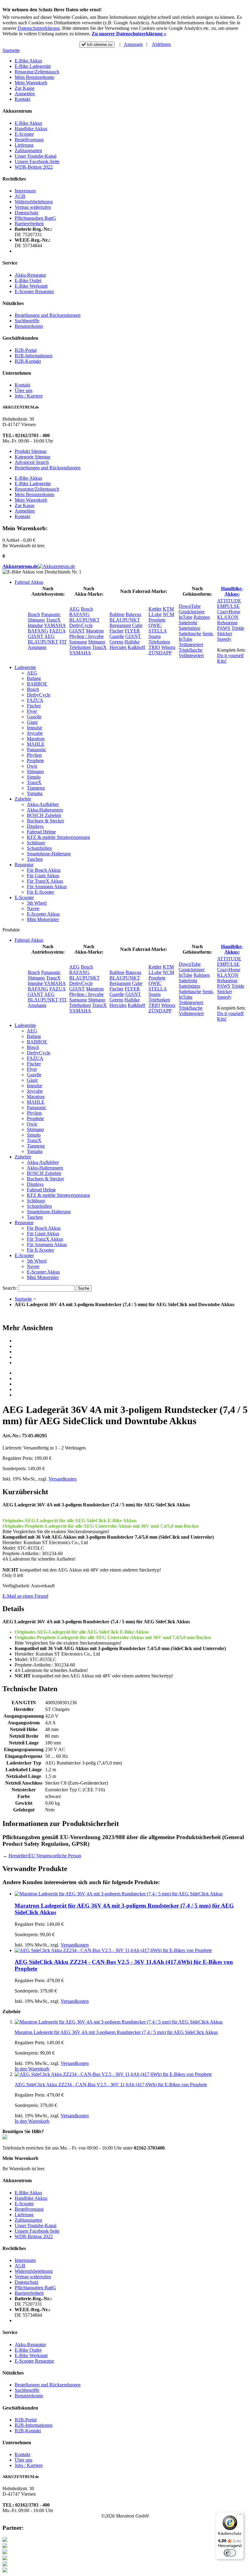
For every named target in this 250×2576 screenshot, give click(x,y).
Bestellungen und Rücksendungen (48, 315)
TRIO (154, 647)
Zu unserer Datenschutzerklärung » (129, 34)
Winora (168, 647)
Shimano (36, 620)
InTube (186, 617)
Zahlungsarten (28, 151)
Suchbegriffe (27, 321)
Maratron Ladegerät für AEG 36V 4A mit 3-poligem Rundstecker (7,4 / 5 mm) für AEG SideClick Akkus (116, 2032)
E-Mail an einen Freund (25, 1596)
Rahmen (202, 617)
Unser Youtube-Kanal (36, 156)
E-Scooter (24, 134)
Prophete (157, 620)
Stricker (225, 634)
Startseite (11, 50)
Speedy (224, 639)
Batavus (133, 614)
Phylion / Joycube (86, 636)
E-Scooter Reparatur (34, 291)
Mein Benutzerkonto (34, 77)
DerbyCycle (81, 625)
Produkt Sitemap (31, 451)
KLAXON (228, 617)
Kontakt (22, 99)
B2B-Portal (26, 350)
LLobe (155, 614)
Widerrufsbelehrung (34, 202)
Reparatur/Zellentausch (37, 72)
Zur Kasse (25, 88)
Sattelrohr (188, 623)
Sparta (155, 636)
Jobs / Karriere (29, 396)
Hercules (118, 647)
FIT (63, 642)
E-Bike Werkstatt (31, 286)
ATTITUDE (229, 601)
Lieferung (24, 145)
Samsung (78, 642)
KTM (168, 609)
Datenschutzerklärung (39, 28)
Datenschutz (27, 213)
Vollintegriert (191, 655)
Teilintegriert (191, 645)
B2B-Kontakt (28, 361)
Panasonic (51, 614)
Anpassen (133, 44)
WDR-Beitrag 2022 (34, 167)
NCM (168, 614)
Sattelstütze (189, 628)
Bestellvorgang (29, 140)
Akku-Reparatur (30, 275)
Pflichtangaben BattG (35, 218)
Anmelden (25, 94)
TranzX (53, 620)
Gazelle (117, 636)
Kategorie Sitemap (32, 457)
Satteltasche (190, 634)
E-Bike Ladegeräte (33, 66)
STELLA (158, 631)
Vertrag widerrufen (33, 207)
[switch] (230, 2553)
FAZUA (57, 631)
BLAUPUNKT (43, 642)
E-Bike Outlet (28, 280)
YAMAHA (55, 625)
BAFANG (38, 631)
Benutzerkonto (29, 326)
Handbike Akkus (31, 129)
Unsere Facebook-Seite (37, 161)
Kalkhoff (136, 647)
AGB (20, 196)
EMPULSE (228, 606)
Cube (137, 625)
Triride (238, 628)
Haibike (132, 642)
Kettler (155, 609)
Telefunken (80, 647)
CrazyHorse (229, 612)
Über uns (23, 390)
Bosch (34, 614)
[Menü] (240, 2516)
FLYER (132, 631)
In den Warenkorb (32, 2069)
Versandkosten (62, 1479)
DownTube (190, 606)
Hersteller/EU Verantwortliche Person (45, 1856)
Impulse (35, 625)
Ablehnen (161, 44)
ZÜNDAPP (160, 653)
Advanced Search (32, 462)
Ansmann (37, 647)
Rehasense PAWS (227, 625)
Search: (10, 1288)
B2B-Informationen (34, 356)
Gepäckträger (192, 612)
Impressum (25, 191)
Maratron (95, 631)
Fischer (116, 631)
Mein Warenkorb (31, 83)
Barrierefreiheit (29, 224)
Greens (116, 642)
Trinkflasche (191, 650)
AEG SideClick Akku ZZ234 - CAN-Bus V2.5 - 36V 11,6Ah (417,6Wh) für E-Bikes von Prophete (111, 2085)
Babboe (117, 614)
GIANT (36, 636)
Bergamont (120, 625)
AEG (49, 636)
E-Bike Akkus (28, 61)
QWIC (155, 625)
